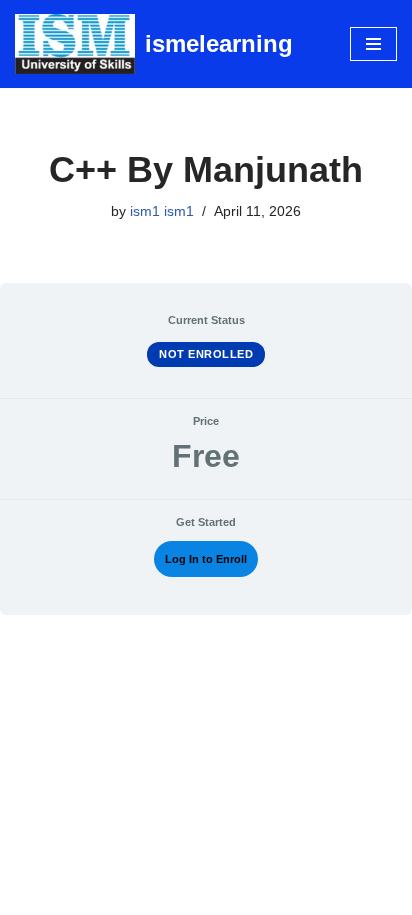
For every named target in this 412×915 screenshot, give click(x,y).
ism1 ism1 (162, 211)
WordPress (271, 894)
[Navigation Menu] (373, 44)
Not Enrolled (206, 354)
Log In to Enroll (206, 559)
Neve (122, 894)
